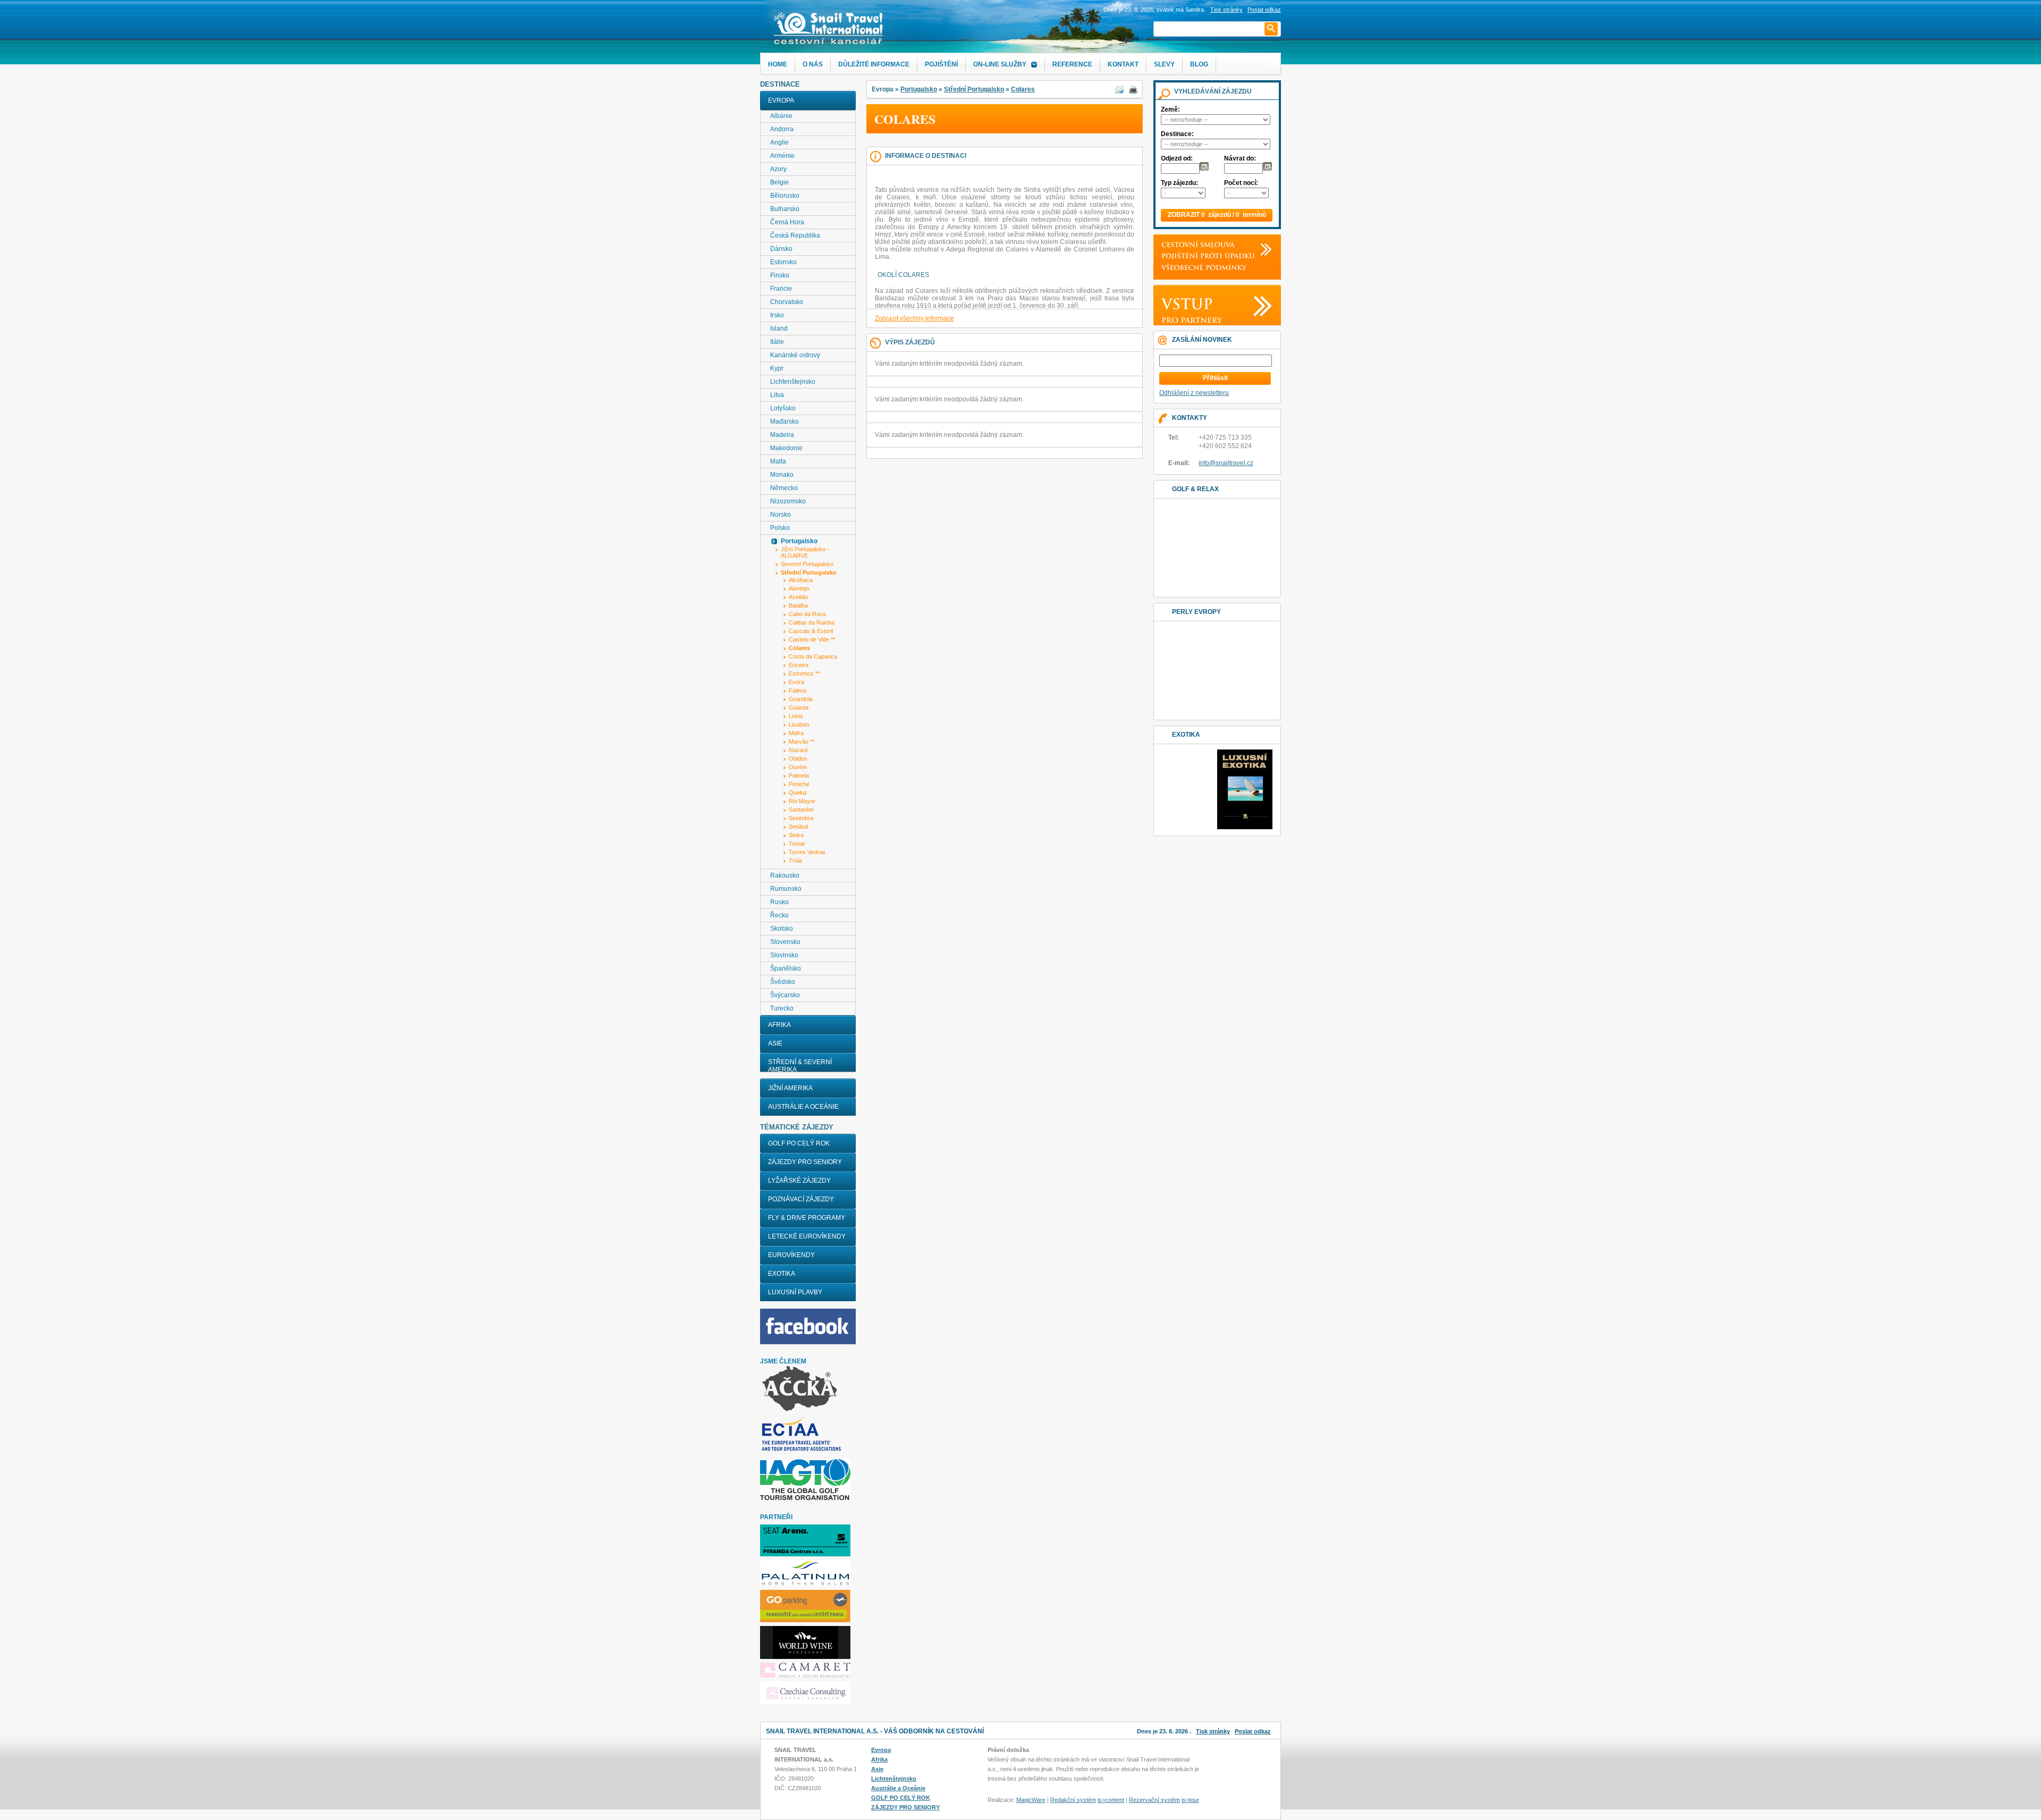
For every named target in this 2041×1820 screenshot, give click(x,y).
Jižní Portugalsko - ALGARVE (805, 552)
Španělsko (786, 968)
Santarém (801, 810)
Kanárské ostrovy (795, 355)
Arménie (782, 156)
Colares (1023, 89)
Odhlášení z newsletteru (1194, 393)
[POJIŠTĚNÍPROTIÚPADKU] (1205, 256)
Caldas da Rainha (812, 622)
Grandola (801, 699)
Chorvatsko (787, 302)
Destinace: (1177, 134)
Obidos (798, 759)
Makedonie (786, 448)
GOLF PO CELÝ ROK (799, 1143)
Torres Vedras (807, 852)
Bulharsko (785, 209)
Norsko (781, 515)
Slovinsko (784, 955)
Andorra (782, 129)
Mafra (796, 733)
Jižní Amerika (790, 1088)
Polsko (780, 528)
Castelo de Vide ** (812, 639)
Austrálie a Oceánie (803, 1107)
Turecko (782, 1008)
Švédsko (783, 982)
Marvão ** (802, 742)
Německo (784, 488)
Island (779, 328)
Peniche (799, 784)
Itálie (777, 342)
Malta (778, 461)
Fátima (798, 690)
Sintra (796, 835)
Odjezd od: (1177, 158)
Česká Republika (795, 235)
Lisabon (799, 724)
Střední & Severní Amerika (800, 1066)
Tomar (797, 844)
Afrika (779, 1025)
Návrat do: (1240, 158)
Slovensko (785, 942)
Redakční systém (1073, 1800)
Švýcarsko (785, 995)
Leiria (796, 716)
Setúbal (798, 827)
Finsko (780, 275)
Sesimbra (801, 818)
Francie (781, 289)
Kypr (777, 368)
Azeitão (798, 597)
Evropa (781, 100)
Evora (796, 682)
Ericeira (799, 665)
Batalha (798, 605)
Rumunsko (786, 889)
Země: (1170, 109)
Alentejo (799, 588)
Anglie (779, 142)
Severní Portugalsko (807, 564)
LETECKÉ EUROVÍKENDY (807, 1236)
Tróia (795, 861)
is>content (1111, 1800)
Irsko (777, 315)
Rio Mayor (802, 801)
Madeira (782, 435)
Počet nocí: (1241, 183)
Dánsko (781, 249)
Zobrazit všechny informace (914, 318)
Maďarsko (785, 422)
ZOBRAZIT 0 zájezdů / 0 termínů (1217, 215)
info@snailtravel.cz (1226, 463)
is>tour (1190, 1800)
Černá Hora (787, 222)
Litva (777, 395)
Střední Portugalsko (974, 89)
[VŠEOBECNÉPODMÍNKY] (1201, 267)
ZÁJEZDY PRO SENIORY (805, 1162)
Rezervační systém (1154, 1800)
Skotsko (782, 929)
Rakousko (785, 875)
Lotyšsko (783, 408)
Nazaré (798, 750)
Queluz (798, 793)
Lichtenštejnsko (793, 382)
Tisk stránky (1226, 10)
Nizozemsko (788, 501)
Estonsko (783, 262)
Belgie (779, 182)
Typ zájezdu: (1179, 183)
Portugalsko (919, 89)
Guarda (799, 707)
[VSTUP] (1184, 303)
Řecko (779, 915)
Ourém (798, 767)
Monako (782, 475)
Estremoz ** (804, 673)
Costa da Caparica (813, 656)
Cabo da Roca (807, 614)
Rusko (779, 902)
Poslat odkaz (1253, 1731)
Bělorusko (785, 196)
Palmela (799, 776)
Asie (775, 1043)
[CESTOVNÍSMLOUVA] (1195, 245)
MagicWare (1031, 1800)
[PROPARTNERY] (1189, 320)
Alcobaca (801, 580)
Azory (778, 169)
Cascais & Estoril (811, 631)
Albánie (781, 116)
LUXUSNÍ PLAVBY (795, 1292)
